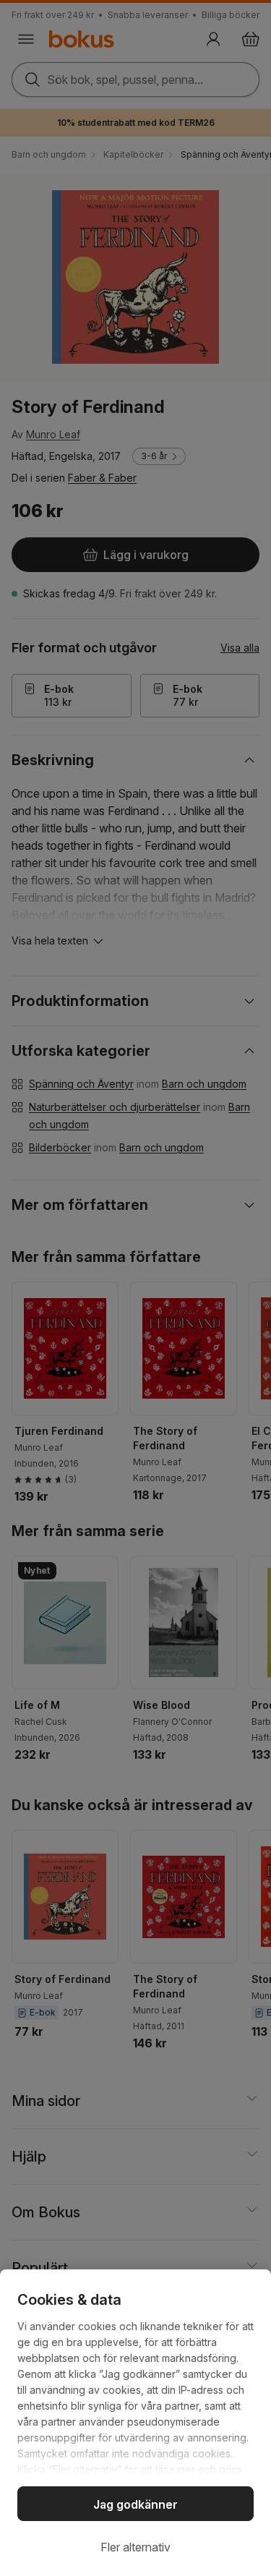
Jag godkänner (135, 2504)
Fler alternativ (135, 2547)
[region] (135, 2423)
